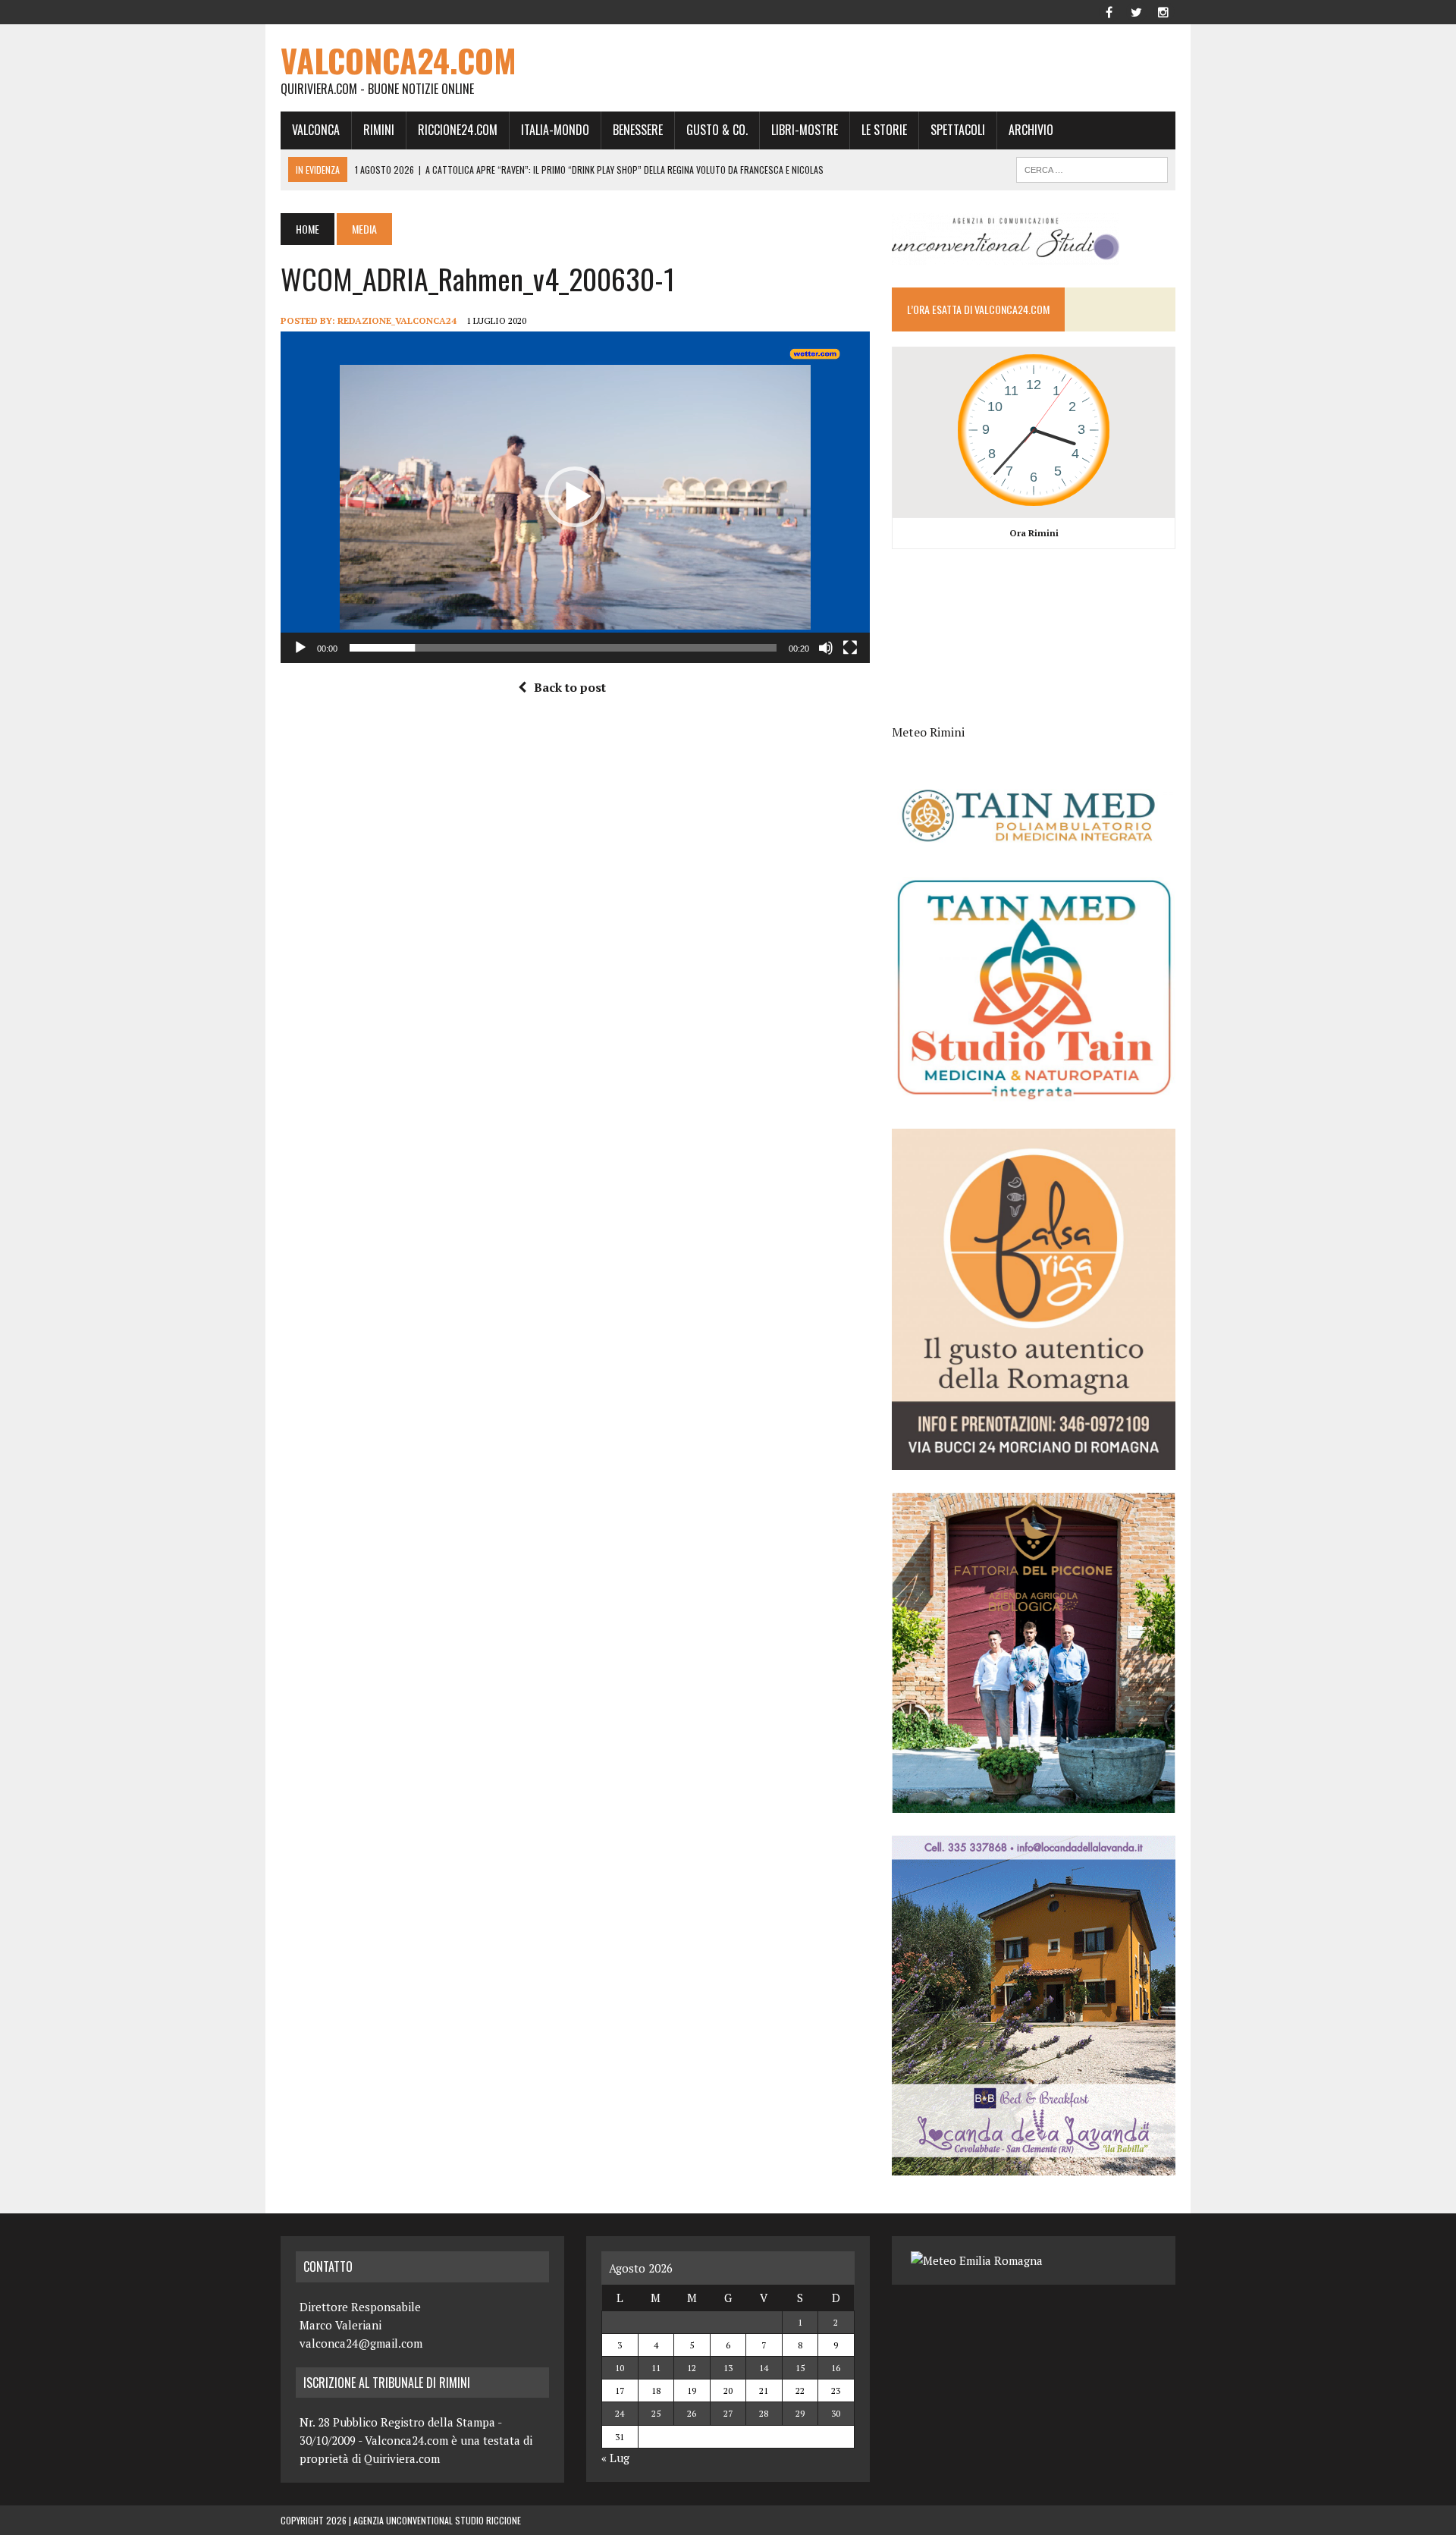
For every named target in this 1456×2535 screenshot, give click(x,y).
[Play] (300, 648)
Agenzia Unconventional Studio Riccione (437, 2520)
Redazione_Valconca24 (397, 320)
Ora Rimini (1034, 533)
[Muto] (826, 648)
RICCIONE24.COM (458, 130)
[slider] (563, 648)
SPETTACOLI (958, 130)
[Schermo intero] (850, 648)
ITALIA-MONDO (555, 130)
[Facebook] (1109, 11)
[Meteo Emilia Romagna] (977, 2260)
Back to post (570, 687)
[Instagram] (1163, 11)
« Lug (615, 2458)
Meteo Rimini (928, 732)
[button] (575, 497)
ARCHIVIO (1031, 130)
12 (692, 2368)
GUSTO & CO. (717, 130)
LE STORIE (884, 130)
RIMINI (379, 130)
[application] (575, 497)
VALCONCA (316, 130)
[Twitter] (1136, 11)
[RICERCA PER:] (1092, 168)
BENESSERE (638, 130)
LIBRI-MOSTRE (805, 130)
